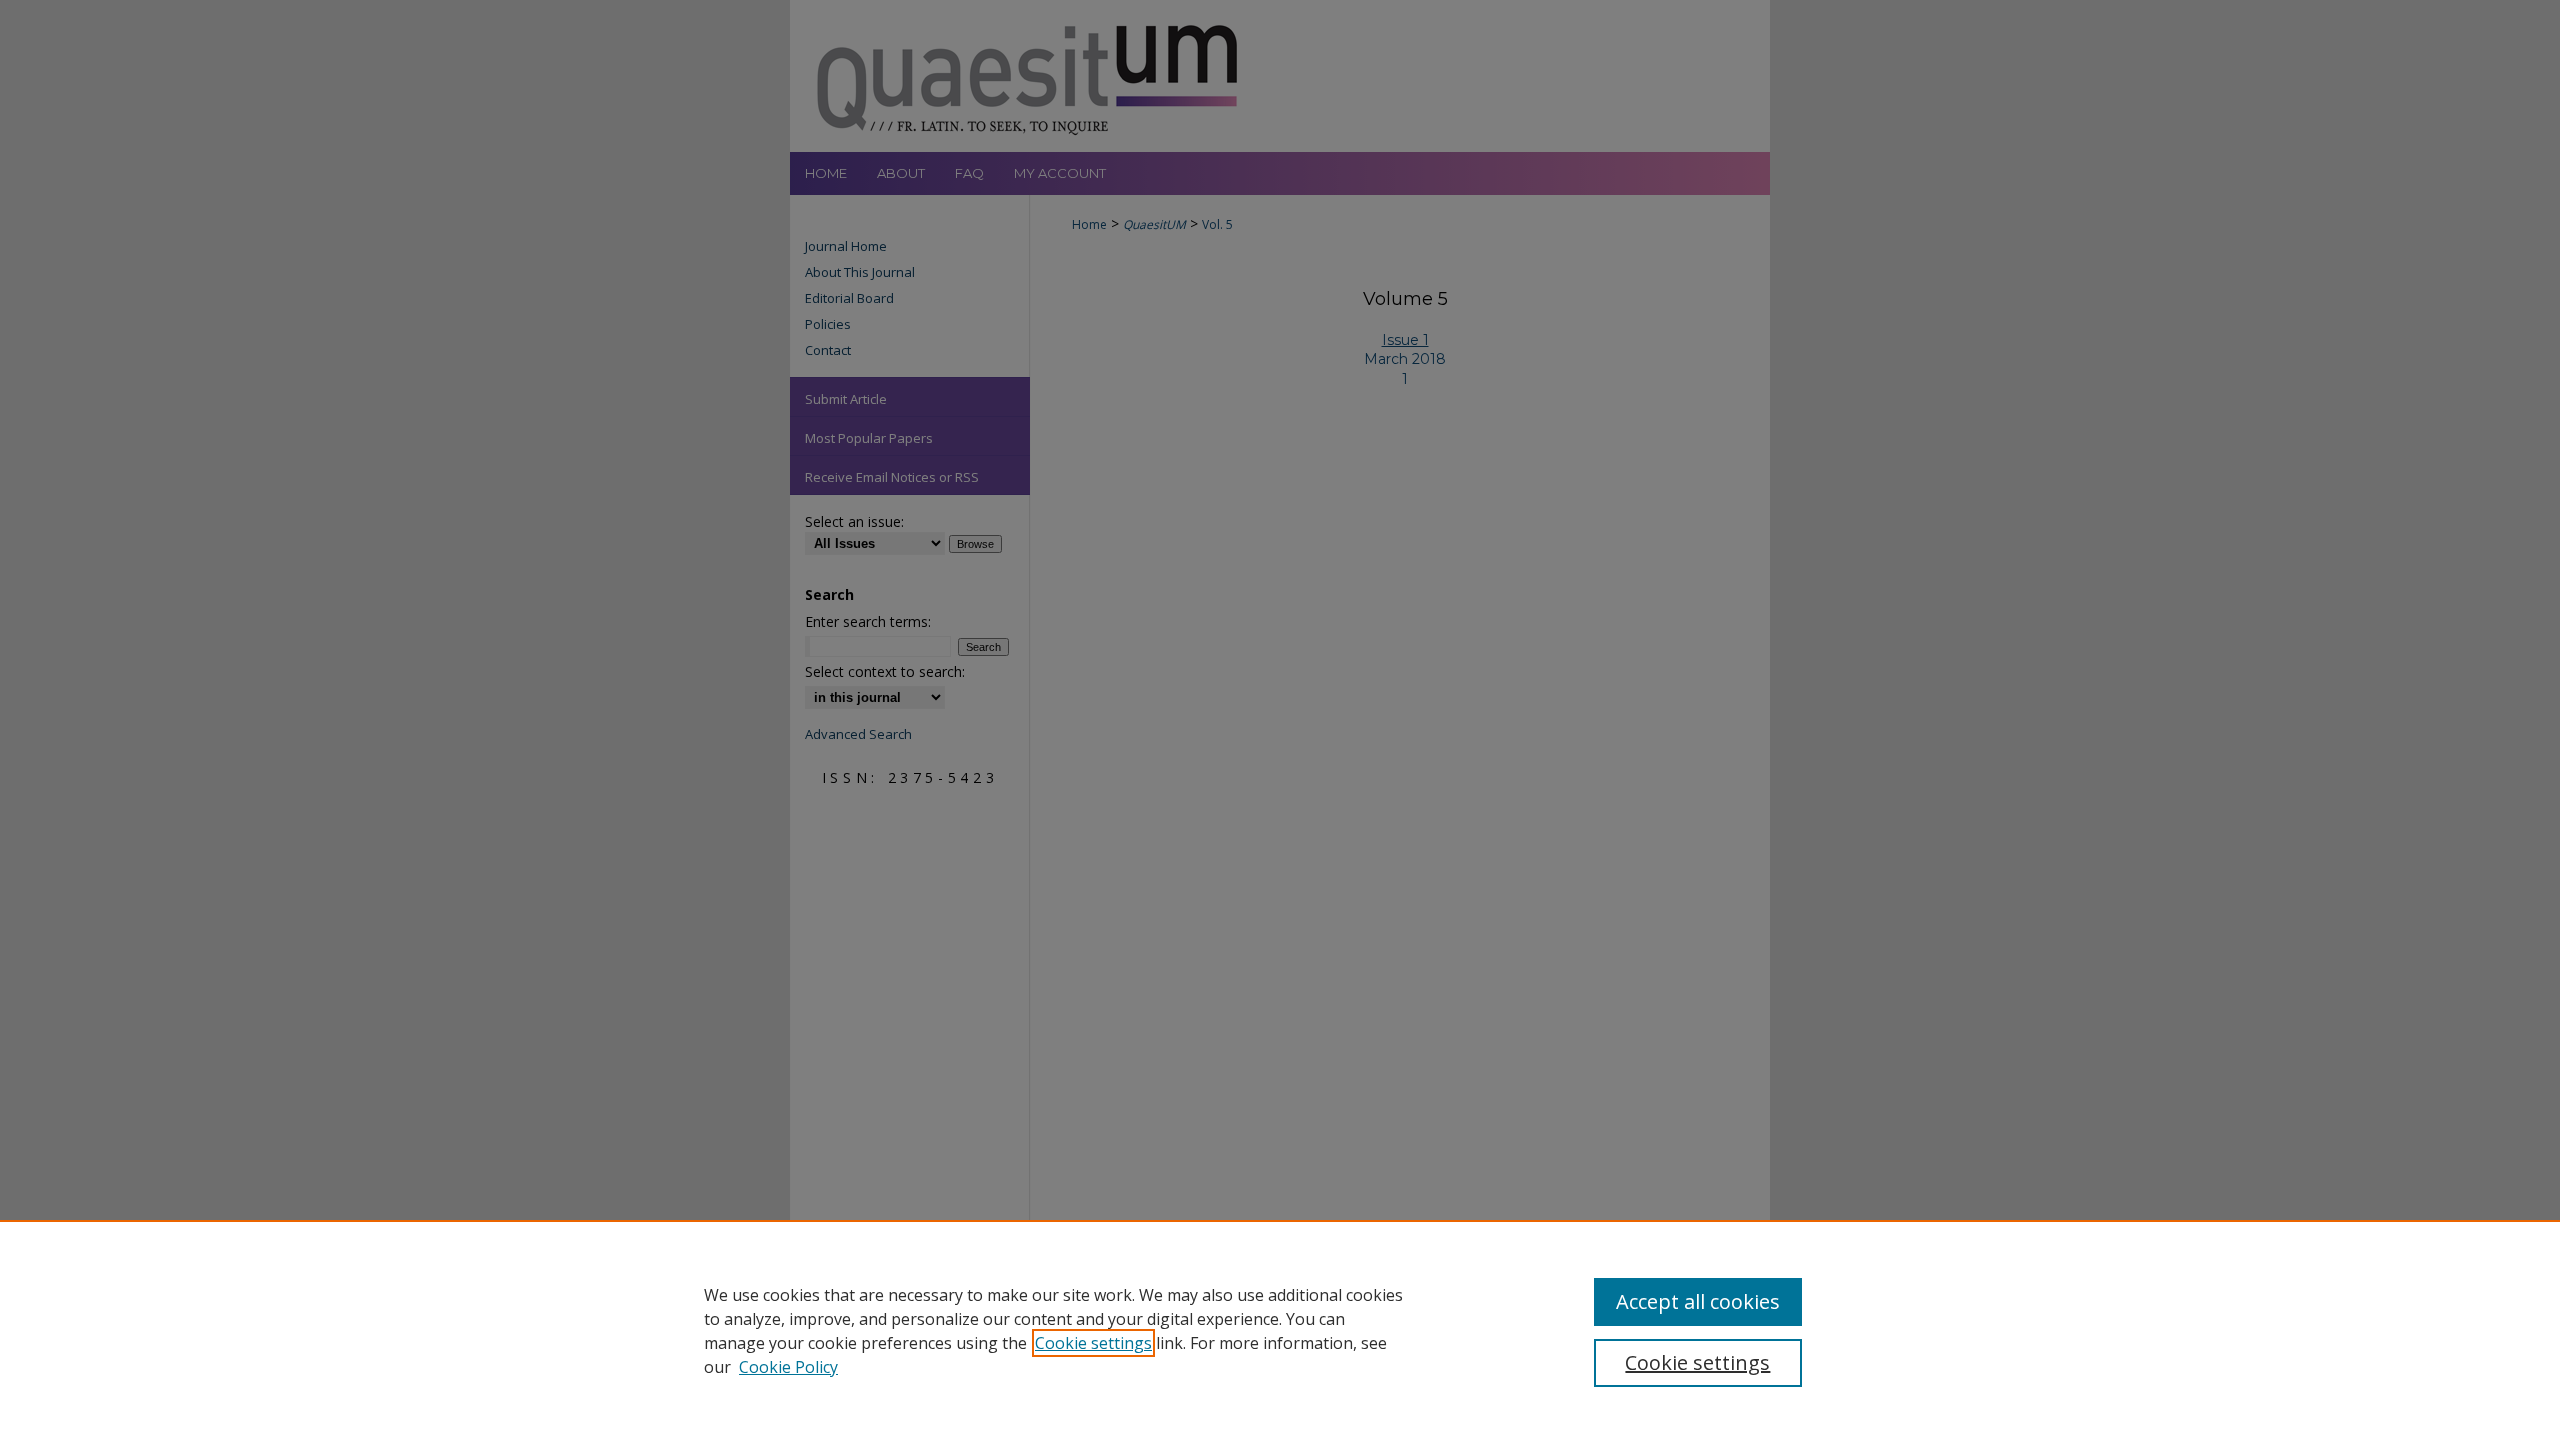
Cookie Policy (788, 1367)
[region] (1280, 1330)
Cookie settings (1093, 1343)
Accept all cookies (1698, 1301)
